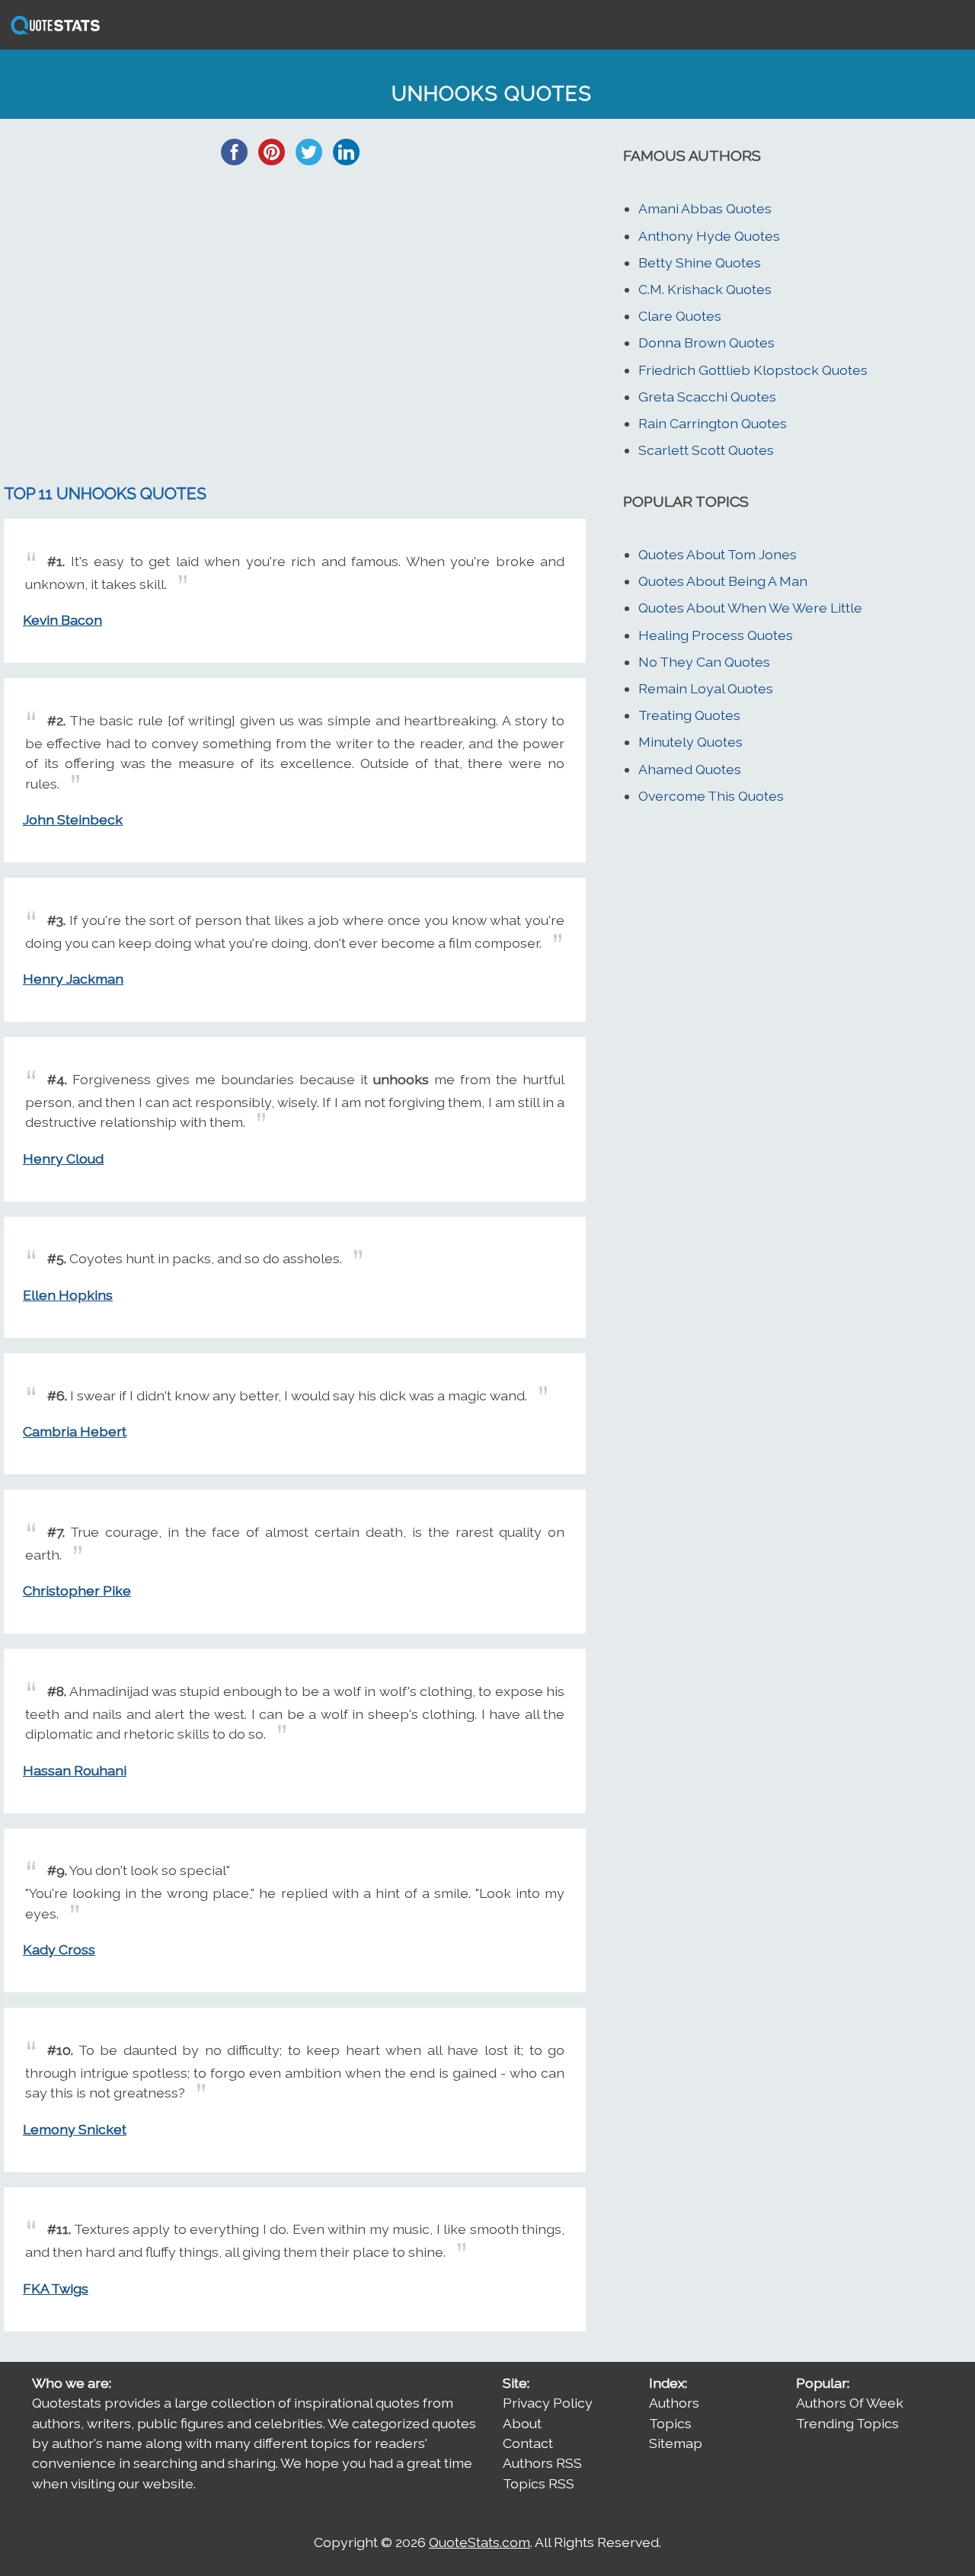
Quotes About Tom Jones (718, 554)
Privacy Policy (548, 2403)
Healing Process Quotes (716, 635)
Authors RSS (542, 2463)
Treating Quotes (689, 715)
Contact (528, 2443)
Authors (674, 2403)
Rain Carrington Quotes (713, 423)
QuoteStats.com (480, 2542)
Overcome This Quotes (711, 796)
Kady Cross (59, 1949)
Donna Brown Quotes (706, 342)
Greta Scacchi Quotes (707, 397)
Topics (670, 2423)
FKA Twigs (56, 2288)
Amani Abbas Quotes (705, 208)
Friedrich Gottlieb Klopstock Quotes (753, 370)
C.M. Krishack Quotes (705, 289)
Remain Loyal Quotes (706, 688)
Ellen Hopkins (68, 1295)
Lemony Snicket (75, 2129)
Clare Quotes (680, 316)
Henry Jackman (73, 979)
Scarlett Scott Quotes (706, 450)
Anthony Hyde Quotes (709, 236)
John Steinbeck (73, 819)
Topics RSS (539, 2483)
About (522, 2423)
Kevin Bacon (62, 620)
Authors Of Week (850, 2403)
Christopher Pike (77, 1590)
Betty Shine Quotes (700, 262)
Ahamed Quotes (690, 769)
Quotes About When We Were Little (750, 608)
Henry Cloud (63, 1158)
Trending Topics (847, 2423)
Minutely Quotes (690, 742)
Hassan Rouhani (75, 1770)
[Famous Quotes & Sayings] (53, 33)
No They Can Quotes (704, 662)
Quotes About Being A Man (723, 581)
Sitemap (676, 2443)
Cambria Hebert (75, 1431)
